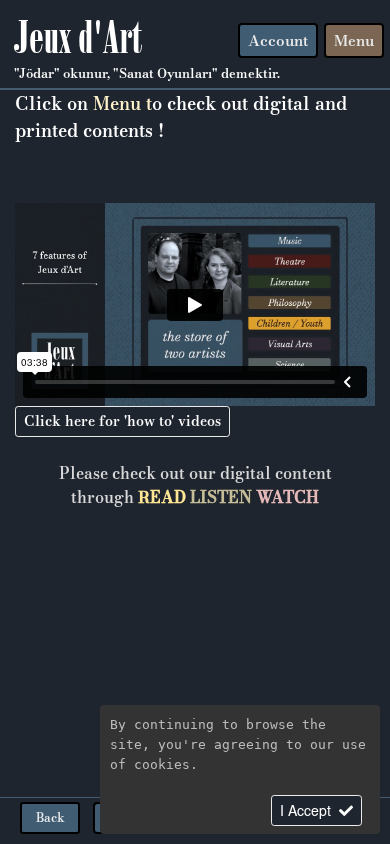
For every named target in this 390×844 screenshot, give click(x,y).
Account (278, 40)
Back (50, 817)
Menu (354, 40)
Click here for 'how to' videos (122, 421)
